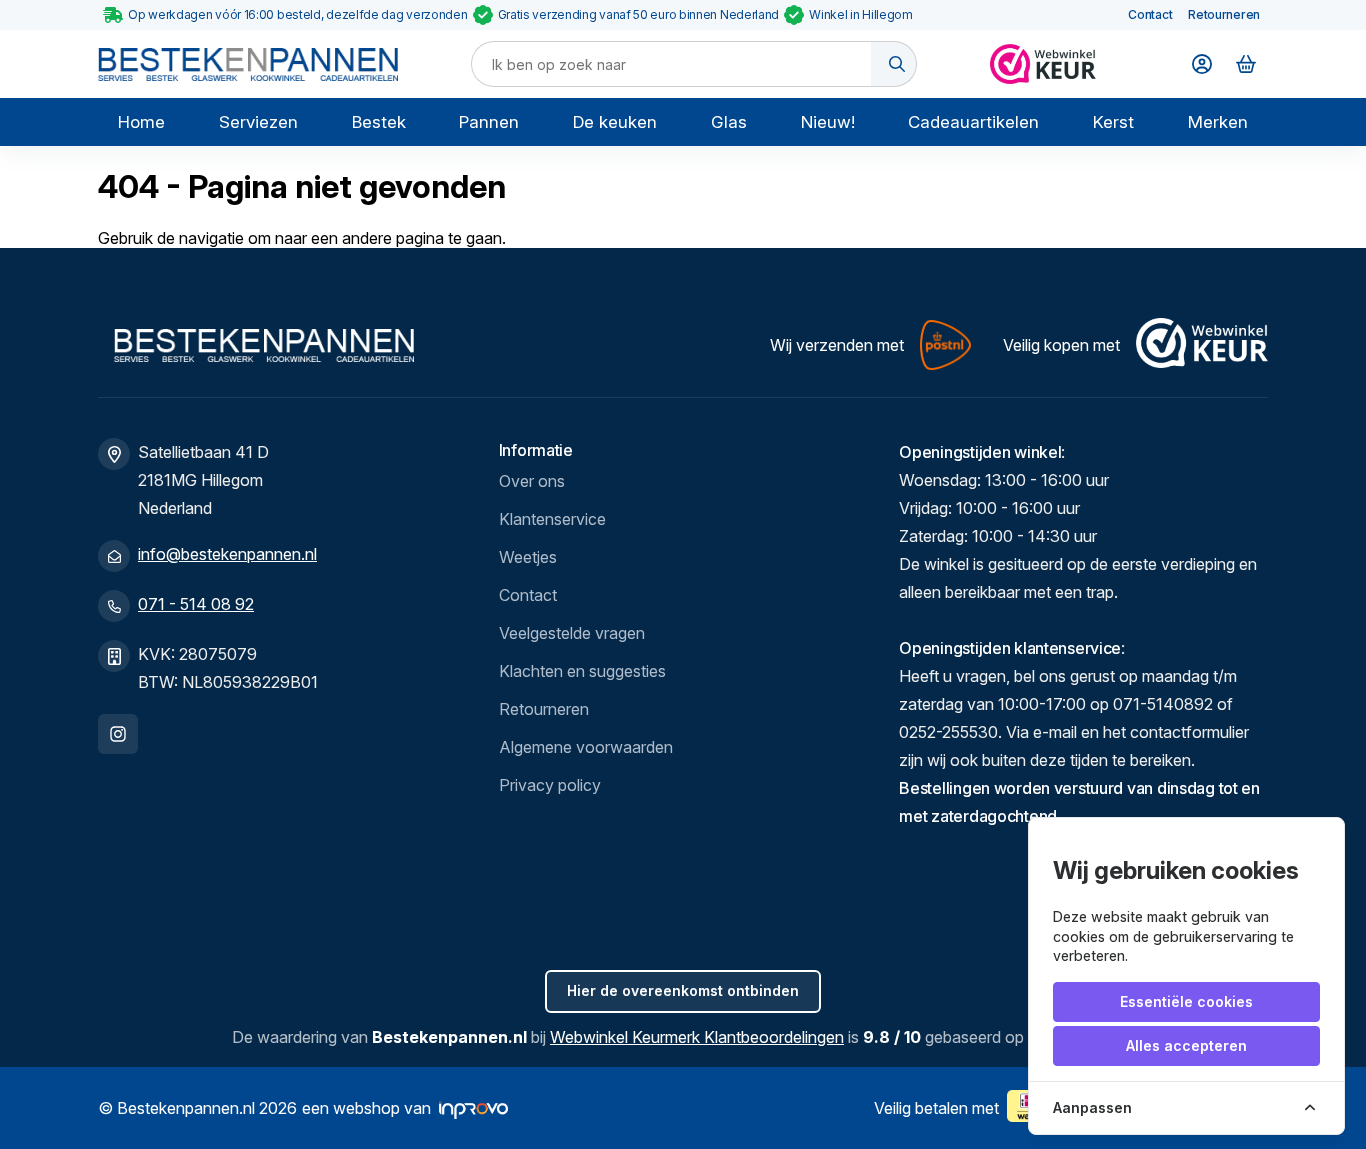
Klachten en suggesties (582, 671)
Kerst (1113, 122)
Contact (1150, 14)
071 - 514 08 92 (196, 604)
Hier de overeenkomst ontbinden (683, 990)
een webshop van (366, 1108)
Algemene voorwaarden (586, 747)
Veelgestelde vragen (572, 633)
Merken (1218, 122)
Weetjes (528, 557)
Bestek (379, 122)
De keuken (615, 122)
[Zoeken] (894, 64)
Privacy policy (550, 785)
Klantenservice (552, 519)
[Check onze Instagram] (118, 734)
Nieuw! (828, 122)
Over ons (532, 481)
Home (141, 122)
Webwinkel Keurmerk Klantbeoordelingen (697, 1037)
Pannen (489, 122)
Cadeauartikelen (973, 122)
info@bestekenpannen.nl (227, 554)
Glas (729, 122)
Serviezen (258, 122)
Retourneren (1224, 14)
